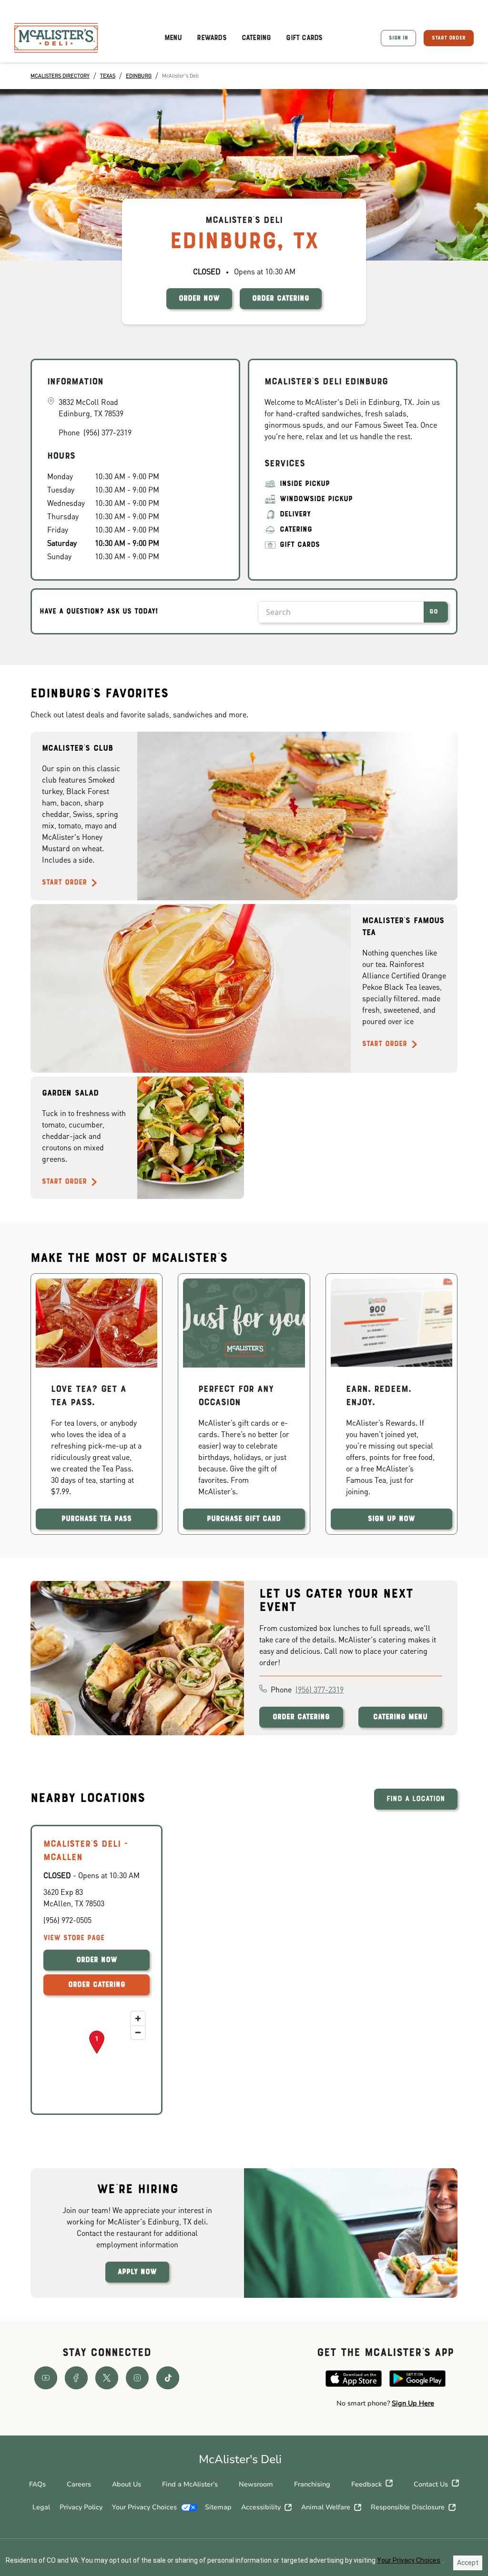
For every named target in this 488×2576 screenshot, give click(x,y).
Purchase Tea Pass (97, 1519)
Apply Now (137, 2272)
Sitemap (218, 2507)
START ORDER (449, 38)
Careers (79, 2484)
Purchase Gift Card (244, 1519)
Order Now (97, 1960)
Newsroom (256, 2484)
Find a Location (416, 1799)
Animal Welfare (326, 2507)
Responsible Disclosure (408, 2507)
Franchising (312, 2484)
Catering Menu (400, 1717)
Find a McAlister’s (190, 2484)
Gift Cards (304, 38)
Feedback (366, 2484)
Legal (41, 2507)
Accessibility (261, 2507)
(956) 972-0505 (67, 1920)
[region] (97, 2054)
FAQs (37, 2484)
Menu (173, 38)
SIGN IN (398, 38)
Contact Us (431, 2484)
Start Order (64, 883)
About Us (127, 2484)
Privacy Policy (81, 2507)
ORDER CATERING (281, 299)
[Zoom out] (138, 2032)
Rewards (211, 38)
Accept (468, 2563)
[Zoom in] (138, 2018)
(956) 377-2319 (320, 1689)
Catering (256, 38)
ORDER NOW (199, 299)
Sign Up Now (391, 1519)
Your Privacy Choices (144, 2507)
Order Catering (301, 1717)
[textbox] (385, 2404)
